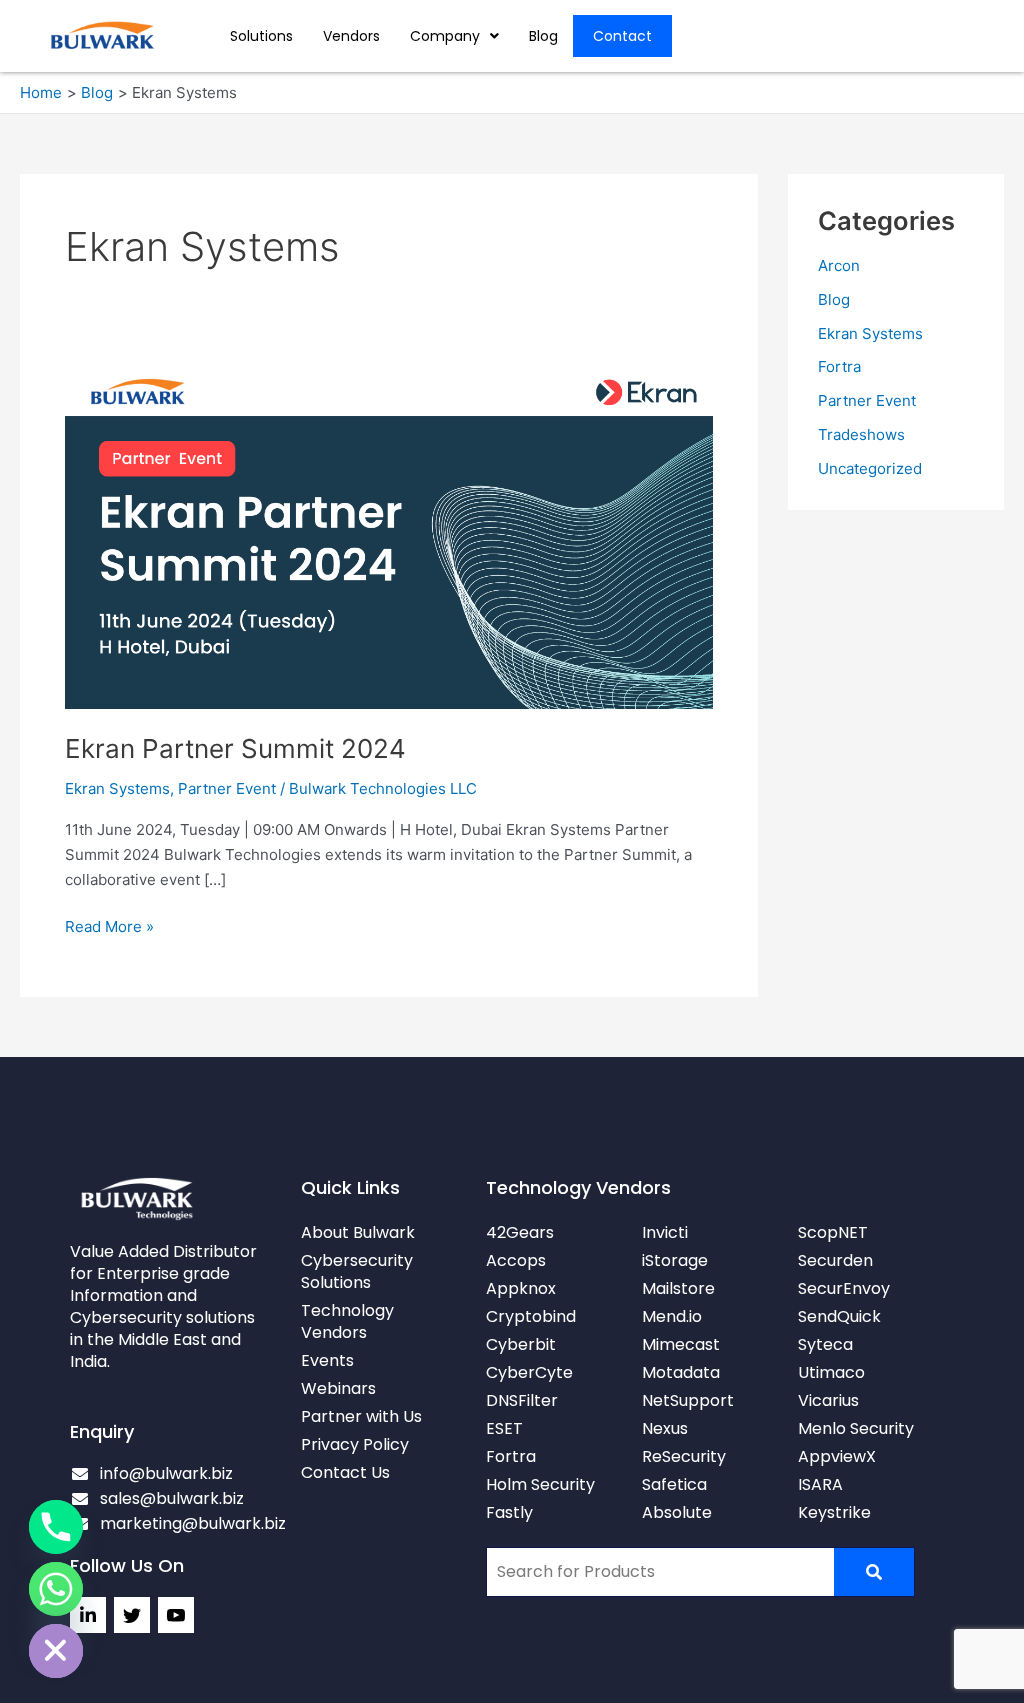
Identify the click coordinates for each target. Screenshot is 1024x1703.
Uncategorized (870, 468)
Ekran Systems (117, 788)
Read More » (109, 925)
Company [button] (445, 36)
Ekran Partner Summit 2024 (235, 748)
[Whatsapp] (56, 1589)
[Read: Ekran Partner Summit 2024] (389, 537)
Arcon (839, 265)
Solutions (261, 36)
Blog (543, 36)
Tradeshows (861, 434)
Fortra (839, 366)
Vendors (351, 36)
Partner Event (227, 788)
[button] (454, 36)
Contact (622, 36)
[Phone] (56, 1527)
